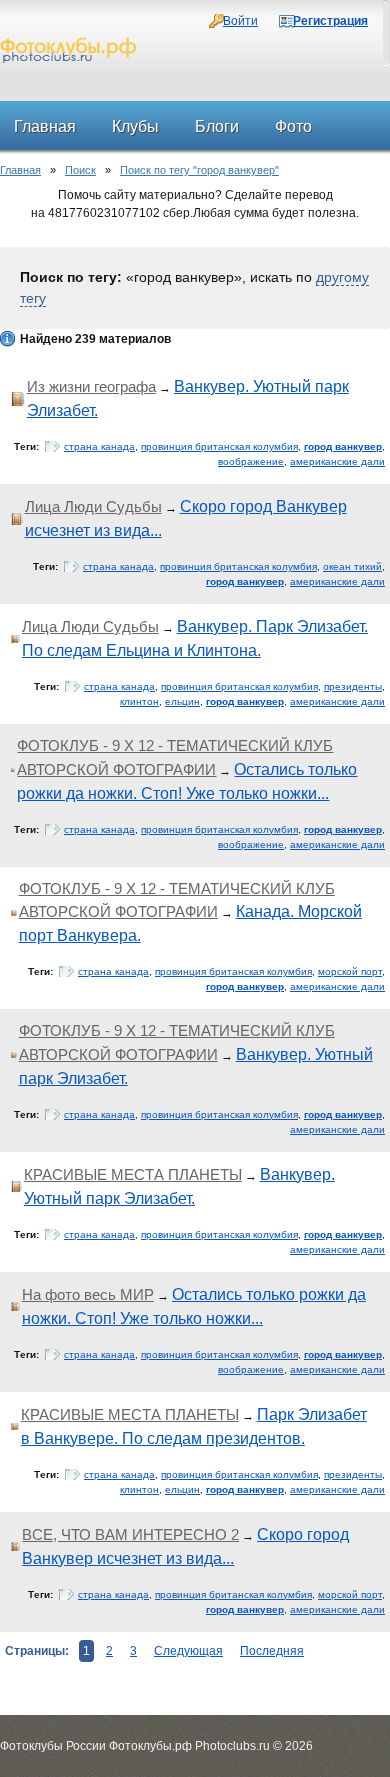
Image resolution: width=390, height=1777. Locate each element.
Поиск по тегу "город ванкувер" (199, 170)
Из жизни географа (91, 386)
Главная (20, 170)
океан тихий (352, 566)
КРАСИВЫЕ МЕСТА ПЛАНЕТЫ (133, 1174)
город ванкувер (343, 446)
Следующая (188, 1651)
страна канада (99, 446)
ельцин (182, 701)
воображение (251, 461)
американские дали (337, 461)
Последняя (272, 1651)
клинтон (139, 701)
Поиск (80, 170)
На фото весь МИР (88, 1294)
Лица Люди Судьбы (93, 506)
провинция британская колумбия (219, 446)
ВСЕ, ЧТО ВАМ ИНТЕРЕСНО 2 (130, 1534)
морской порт (350, 971)
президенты (353, 686)
